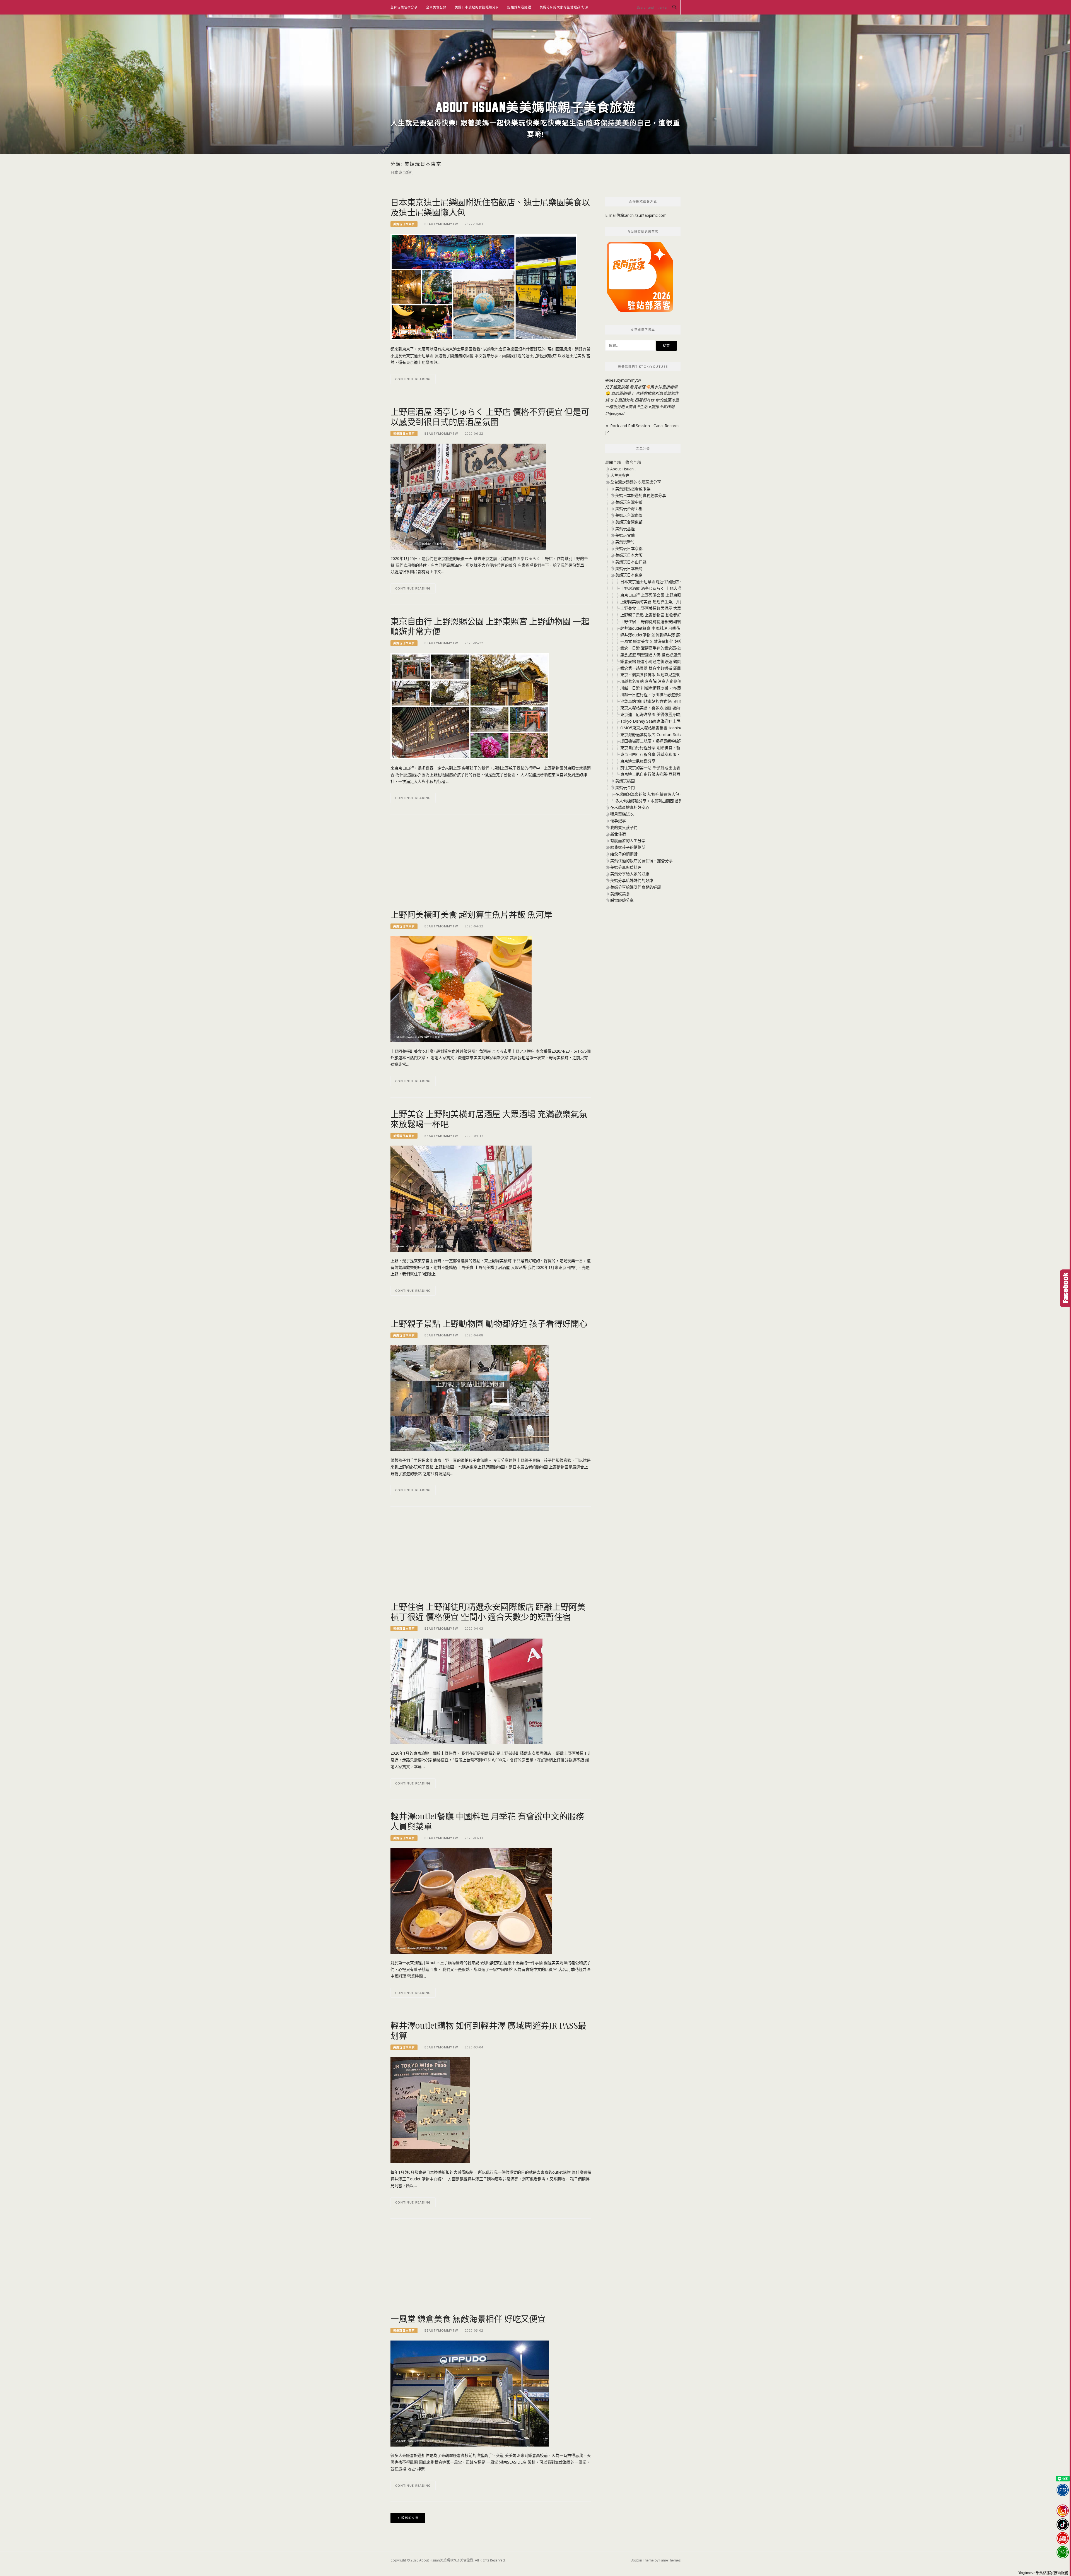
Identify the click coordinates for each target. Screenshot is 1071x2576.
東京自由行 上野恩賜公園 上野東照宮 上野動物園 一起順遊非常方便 (490, 626)
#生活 (642, 407)
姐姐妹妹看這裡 (519, 7)
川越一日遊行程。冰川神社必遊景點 (652, 695)
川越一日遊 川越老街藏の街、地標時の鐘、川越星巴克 (668, 688)
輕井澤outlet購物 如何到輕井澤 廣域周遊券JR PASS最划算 (488, 2030)
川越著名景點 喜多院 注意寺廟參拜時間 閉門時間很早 (667, 681)
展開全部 (613, 462)
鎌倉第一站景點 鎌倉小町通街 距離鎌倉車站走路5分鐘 (667, 668)
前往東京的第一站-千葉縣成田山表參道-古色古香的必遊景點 (672, 768)
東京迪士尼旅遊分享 (638, 761)
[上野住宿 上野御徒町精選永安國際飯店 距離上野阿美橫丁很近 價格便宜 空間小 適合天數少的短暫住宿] (466, 1691)
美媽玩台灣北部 (629, 508)
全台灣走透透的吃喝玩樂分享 (636, 482)
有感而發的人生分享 (628, 840)
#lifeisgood (615, 413)
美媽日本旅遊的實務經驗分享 (477, 7)
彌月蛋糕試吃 (622, 814)
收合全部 (633, 462)
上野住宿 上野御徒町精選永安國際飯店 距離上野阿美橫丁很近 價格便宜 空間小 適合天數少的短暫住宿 (488, 1611)
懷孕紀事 (618, 821)
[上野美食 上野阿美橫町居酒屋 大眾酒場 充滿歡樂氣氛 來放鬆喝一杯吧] (461, 1198)
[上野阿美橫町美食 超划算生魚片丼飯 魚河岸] (461, 989)
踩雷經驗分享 (622, 900)
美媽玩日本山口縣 (631, 562)
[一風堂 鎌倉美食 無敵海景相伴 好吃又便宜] (470, 2393)
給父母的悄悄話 (624, 854)
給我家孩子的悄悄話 (628, 847)
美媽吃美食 (620, 894)
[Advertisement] (491, 865)
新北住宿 (618, 834)
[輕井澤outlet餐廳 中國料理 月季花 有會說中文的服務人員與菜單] (471, 1900)
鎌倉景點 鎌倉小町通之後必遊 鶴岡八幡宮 (657, 661)
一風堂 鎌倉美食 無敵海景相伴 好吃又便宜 (468, 2318)
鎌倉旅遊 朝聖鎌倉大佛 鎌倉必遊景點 (653, 655)
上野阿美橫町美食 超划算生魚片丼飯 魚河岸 (471, 914)
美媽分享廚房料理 (626, 867)
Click (1065, 1288)
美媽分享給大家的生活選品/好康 (564, 7)
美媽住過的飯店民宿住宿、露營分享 (641, 861)
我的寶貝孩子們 (624, 827)
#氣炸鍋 (667, 407)
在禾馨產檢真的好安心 (630, 807)
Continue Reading (413, 379)
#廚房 (654, 407)
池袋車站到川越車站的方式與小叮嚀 (652, 701)
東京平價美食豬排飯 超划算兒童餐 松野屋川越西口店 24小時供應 (677, 674)
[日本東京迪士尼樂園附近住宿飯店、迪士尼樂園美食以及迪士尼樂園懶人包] (484, 287)
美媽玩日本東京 (404, 224)
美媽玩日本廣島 (629, 568)
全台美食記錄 (436, 7)
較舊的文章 (410, 2518)
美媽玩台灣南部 (629, 515)
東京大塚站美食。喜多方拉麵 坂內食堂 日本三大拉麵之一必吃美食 (678, 708)
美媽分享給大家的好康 (630, 874)
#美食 (631, 407)
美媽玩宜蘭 (625, 535)
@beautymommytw (623, 380)
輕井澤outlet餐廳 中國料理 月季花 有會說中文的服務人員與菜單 (487, 1821)
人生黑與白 (620, 475)
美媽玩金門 (625, 787)
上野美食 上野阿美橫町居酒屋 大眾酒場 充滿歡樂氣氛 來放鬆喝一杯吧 (489, 1119)
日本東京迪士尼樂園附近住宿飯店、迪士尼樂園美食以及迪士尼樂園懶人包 (490, 207)
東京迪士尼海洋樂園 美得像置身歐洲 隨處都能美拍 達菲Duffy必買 (678, 714)
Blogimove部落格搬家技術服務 (1043, 2573)
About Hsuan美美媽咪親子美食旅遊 (536, 107)
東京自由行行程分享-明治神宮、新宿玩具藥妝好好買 (666, 748)
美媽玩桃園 (625, 781)
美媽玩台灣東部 (629, 522)
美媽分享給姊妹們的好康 (632, 880)
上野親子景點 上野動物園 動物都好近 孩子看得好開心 (489, 1323)
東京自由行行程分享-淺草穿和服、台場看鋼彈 (660, 754)
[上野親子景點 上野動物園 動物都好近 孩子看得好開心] (470, 1398)
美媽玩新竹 (625, 542)
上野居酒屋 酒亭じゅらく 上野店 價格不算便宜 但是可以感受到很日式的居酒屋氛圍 (490, 417)
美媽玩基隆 (625, 529)
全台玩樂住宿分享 (404, 7)
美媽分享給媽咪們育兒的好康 (636, 887)
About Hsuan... (623, 469)
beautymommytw (441, 224)
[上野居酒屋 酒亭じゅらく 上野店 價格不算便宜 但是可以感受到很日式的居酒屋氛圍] (468, 496)
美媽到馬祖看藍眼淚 (633, 489)
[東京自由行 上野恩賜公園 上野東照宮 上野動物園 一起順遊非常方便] (470, 706)
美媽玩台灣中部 (629, 502)
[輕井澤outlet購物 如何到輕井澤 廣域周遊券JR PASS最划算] (430, 2110)
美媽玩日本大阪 (629, 555)
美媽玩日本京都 (629, 548)
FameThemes (670, 2560)
